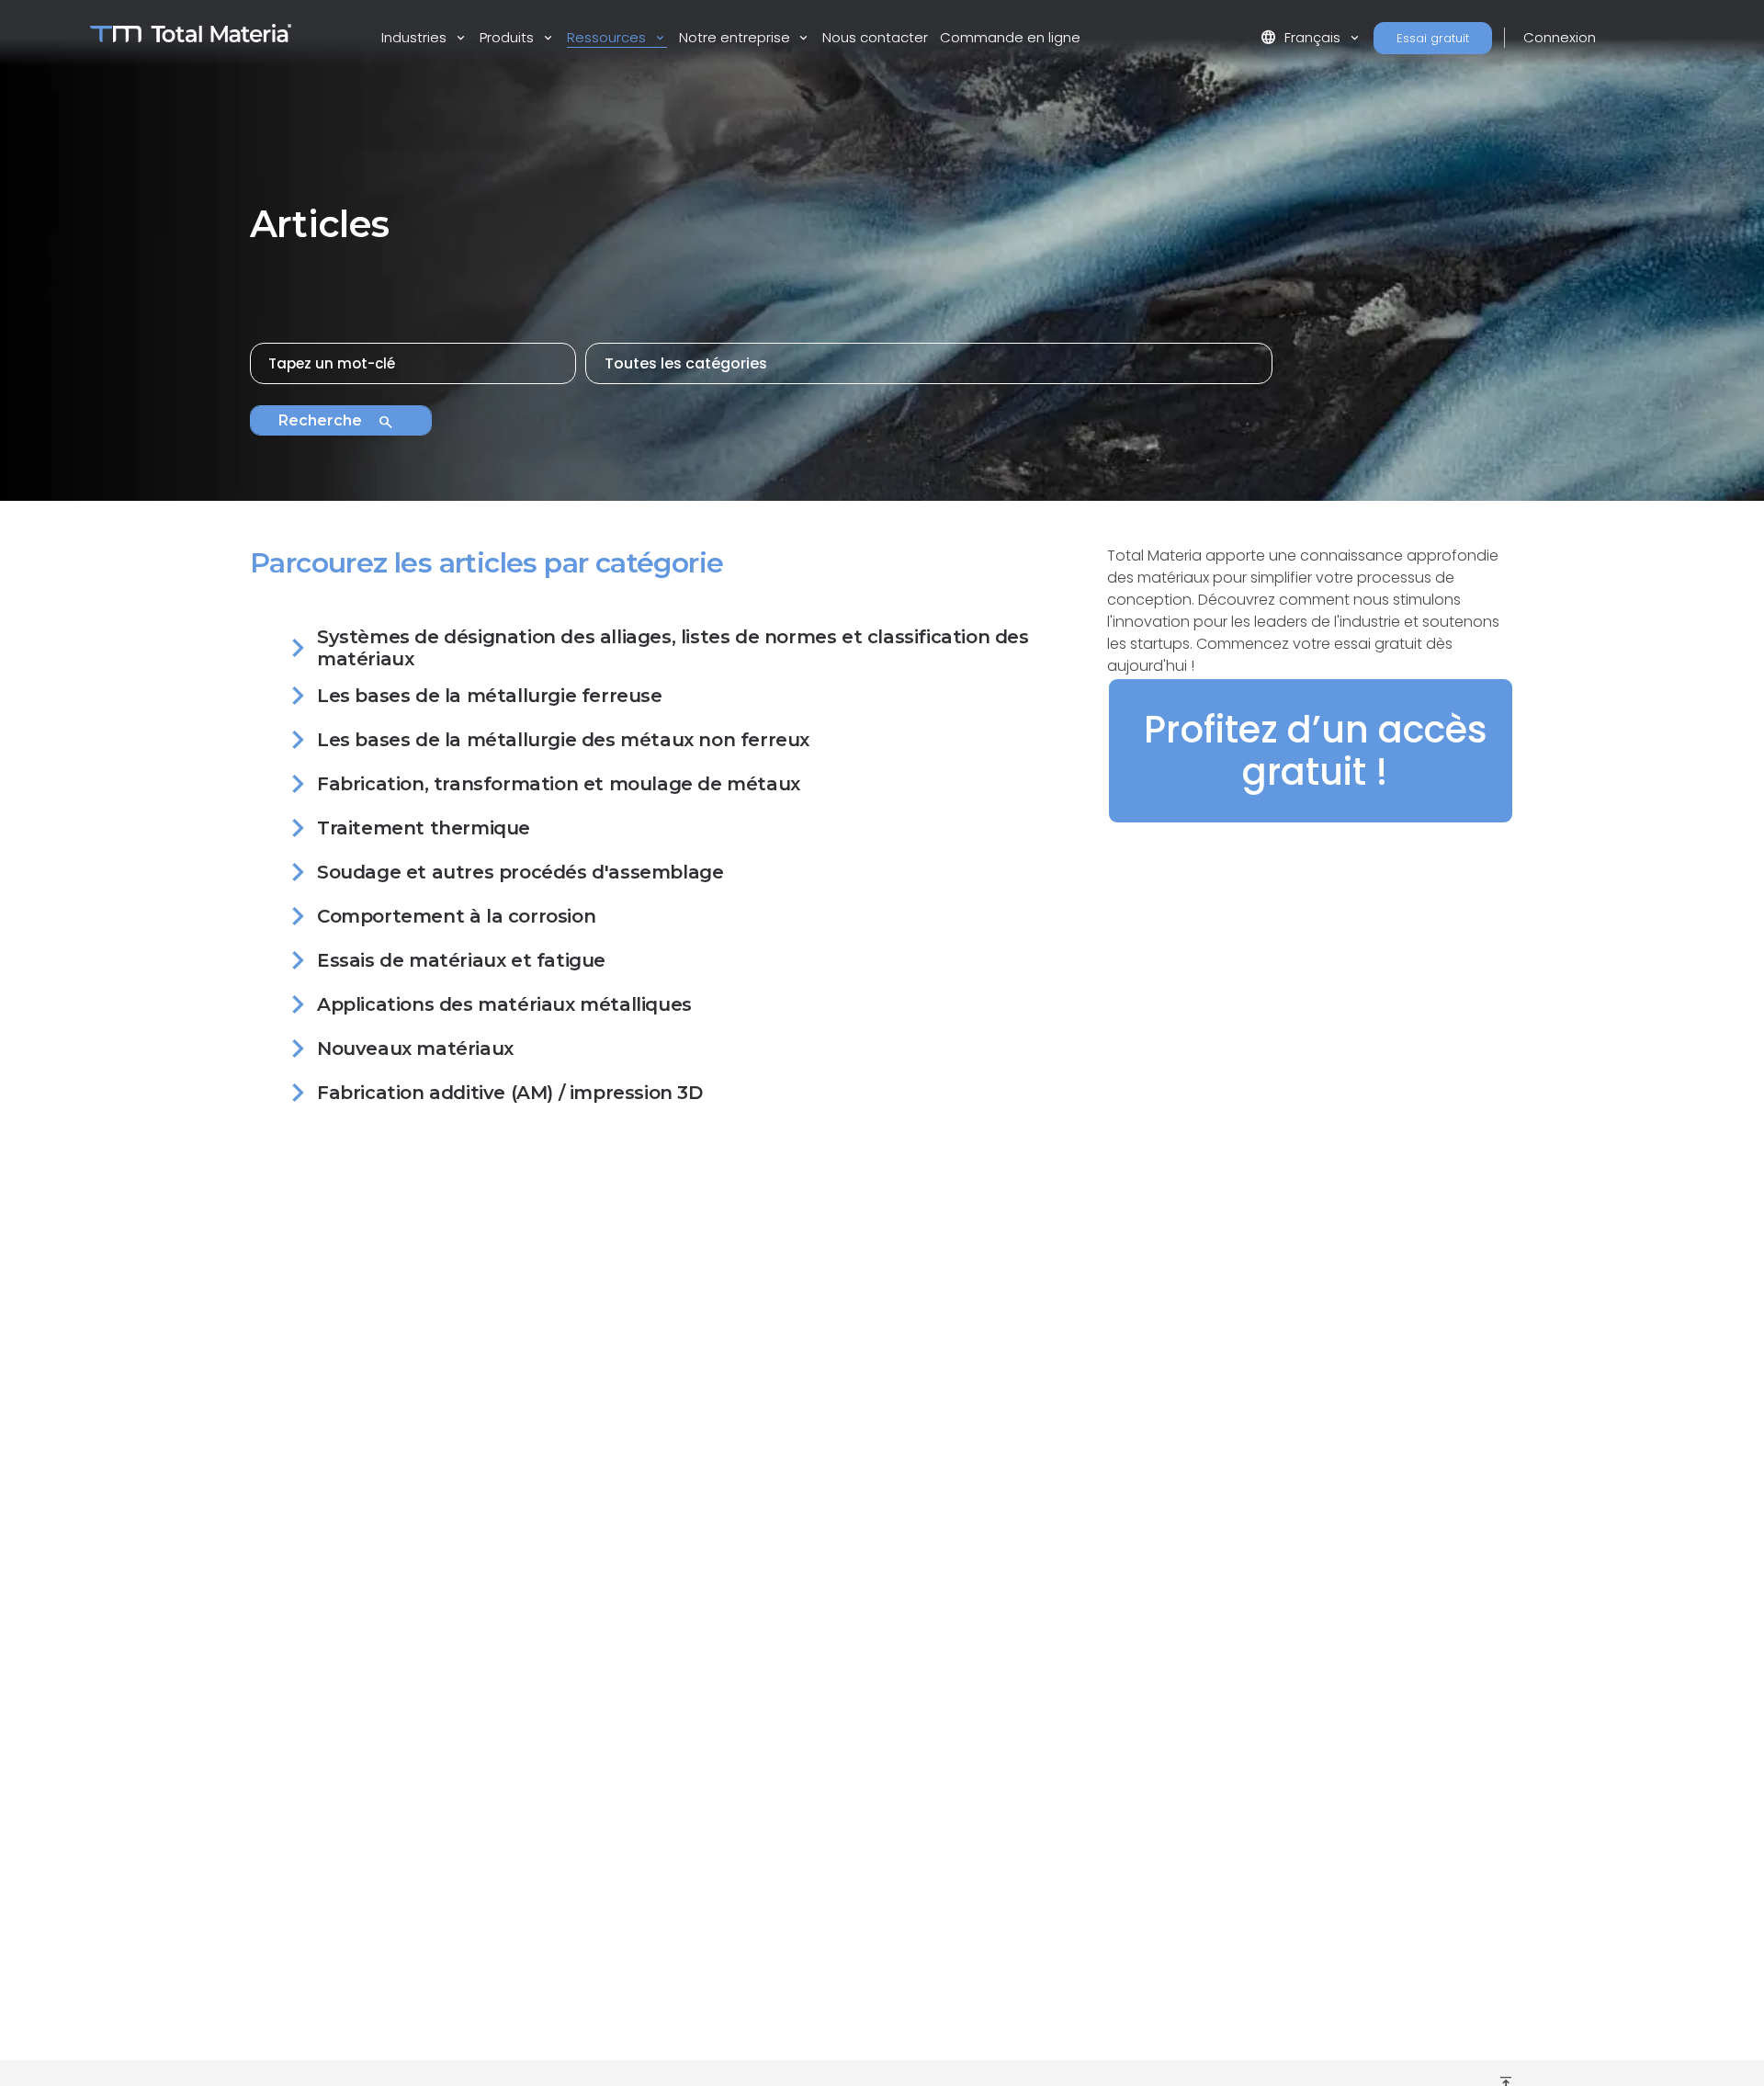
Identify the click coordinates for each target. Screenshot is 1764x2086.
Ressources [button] (608, 37)
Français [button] (1302, 37)
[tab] (667, 652)
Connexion (1560, 37)
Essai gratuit (1433, 38)
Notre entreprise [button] (736, 37)
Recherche (336, 422)
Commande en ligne (1010, 37)
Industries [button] (416, 37)
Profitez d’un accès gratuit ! (1316, 751)
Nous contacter (875, 37)
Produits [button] (509, 37)
